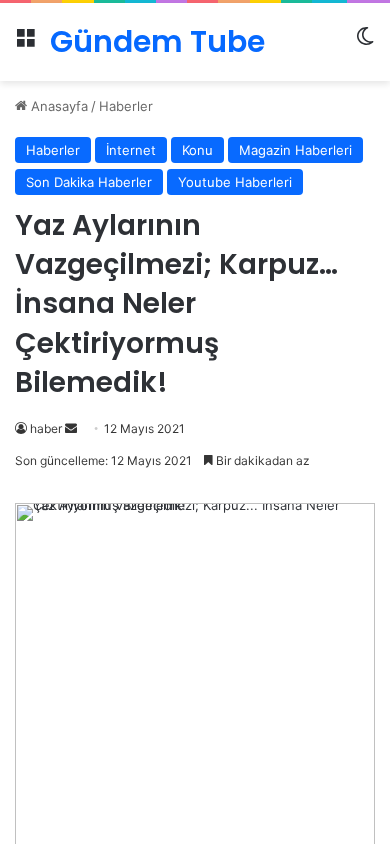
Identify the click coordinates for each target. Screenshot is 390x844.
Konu (197, 150)
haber (46, 428)
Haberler (126, 106)
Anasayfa (57, 106)
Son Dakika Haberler (89, 182)
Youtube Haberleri (235, 182)
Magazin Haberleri (295, 150)
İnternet (131, 150)
